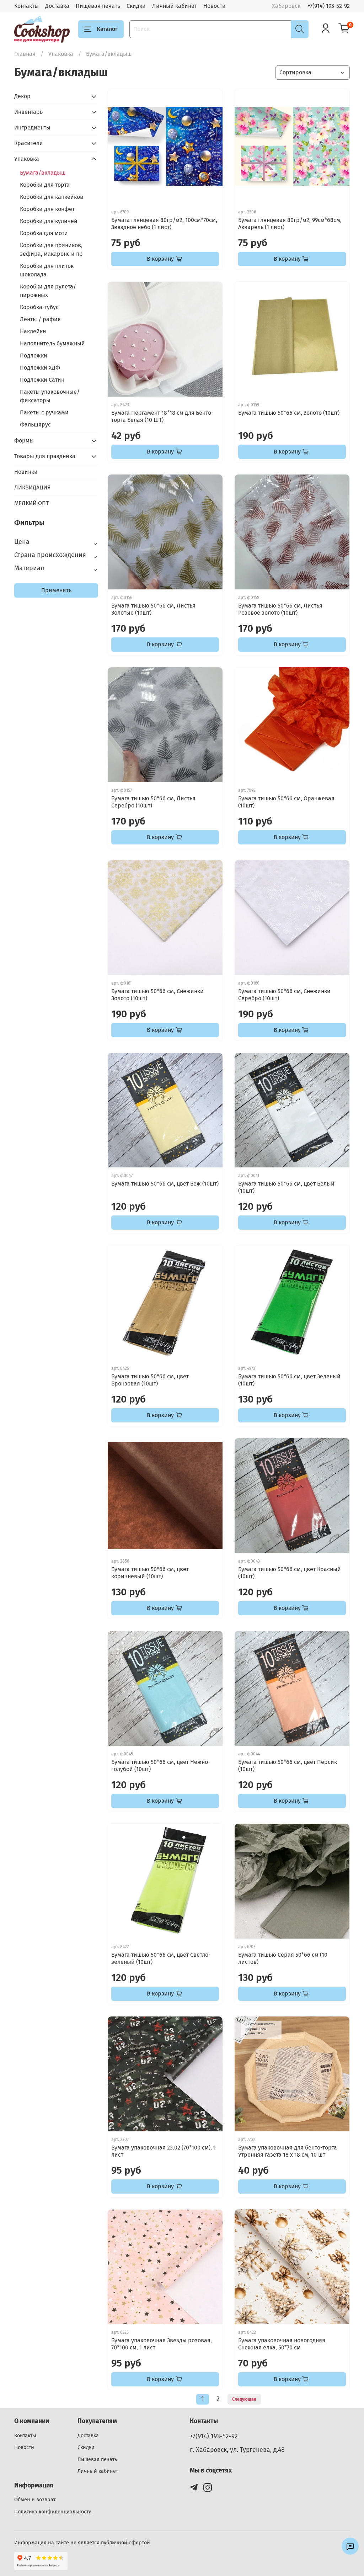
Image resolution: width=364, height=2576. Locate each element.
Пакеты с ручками (44, 412)
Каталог (107, 29)
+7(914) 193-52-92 (329, 6)
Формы (24, 441)
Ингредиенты (32, 128)
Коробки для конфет (47, 209)
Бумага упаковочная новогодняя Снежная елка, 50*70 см (282, 2344)
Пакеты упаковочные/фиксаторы (50, 396)
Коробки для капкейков (52, 197)
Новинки (26, 472)
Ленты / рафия (40, 319)
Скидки (136, 6)
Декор (22, 96)
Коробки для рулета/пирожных (48, 291)
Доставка (57, 6)
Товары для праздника (45, 456)
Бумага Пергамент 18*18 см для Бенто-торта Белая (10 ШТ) (162, 416)
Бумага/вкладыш (43, 173)
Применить (56, 590)
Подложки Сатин (42, 380)
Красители (29, 143)
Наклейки (33, 331)
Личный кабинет (175, 6)
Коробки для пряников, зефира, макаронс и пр (51, 250)
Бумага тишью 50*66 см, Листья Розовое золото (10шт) (280, 609)
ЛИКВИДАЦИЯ (33, 487)
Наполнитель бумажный (52, 343)
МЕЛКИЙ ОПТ (31, 503)
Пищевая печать (98, 6)
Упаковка (61, 54)
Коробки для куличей (49, 221)
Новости (215, 6)
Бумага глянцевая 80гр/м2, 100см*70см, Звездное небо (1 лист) (164, 224)
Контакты (26, 6)
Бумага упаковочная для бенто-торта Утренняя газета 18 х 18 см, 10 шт (288, 2151)
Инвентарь (28, 112)
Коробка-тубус (39, 307)
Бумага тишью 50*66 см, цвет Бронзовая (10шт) (150, 1380)
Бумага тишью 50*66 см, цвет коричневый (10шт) (150, 1573)
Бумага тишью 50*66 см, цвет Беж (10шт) (165, 1184)
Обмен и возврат (35, 2500)
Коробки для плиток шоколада (47, 270)
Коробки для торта (45, 185)
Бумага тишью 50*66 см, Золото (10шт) (289, 413)
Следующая (244, 2399)
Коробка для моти (44, 233)
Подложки (34, 356)
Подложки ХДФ (40, 368)
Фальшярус (35, 425)
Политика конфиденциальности (53, 2512)
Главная (25, 54)
